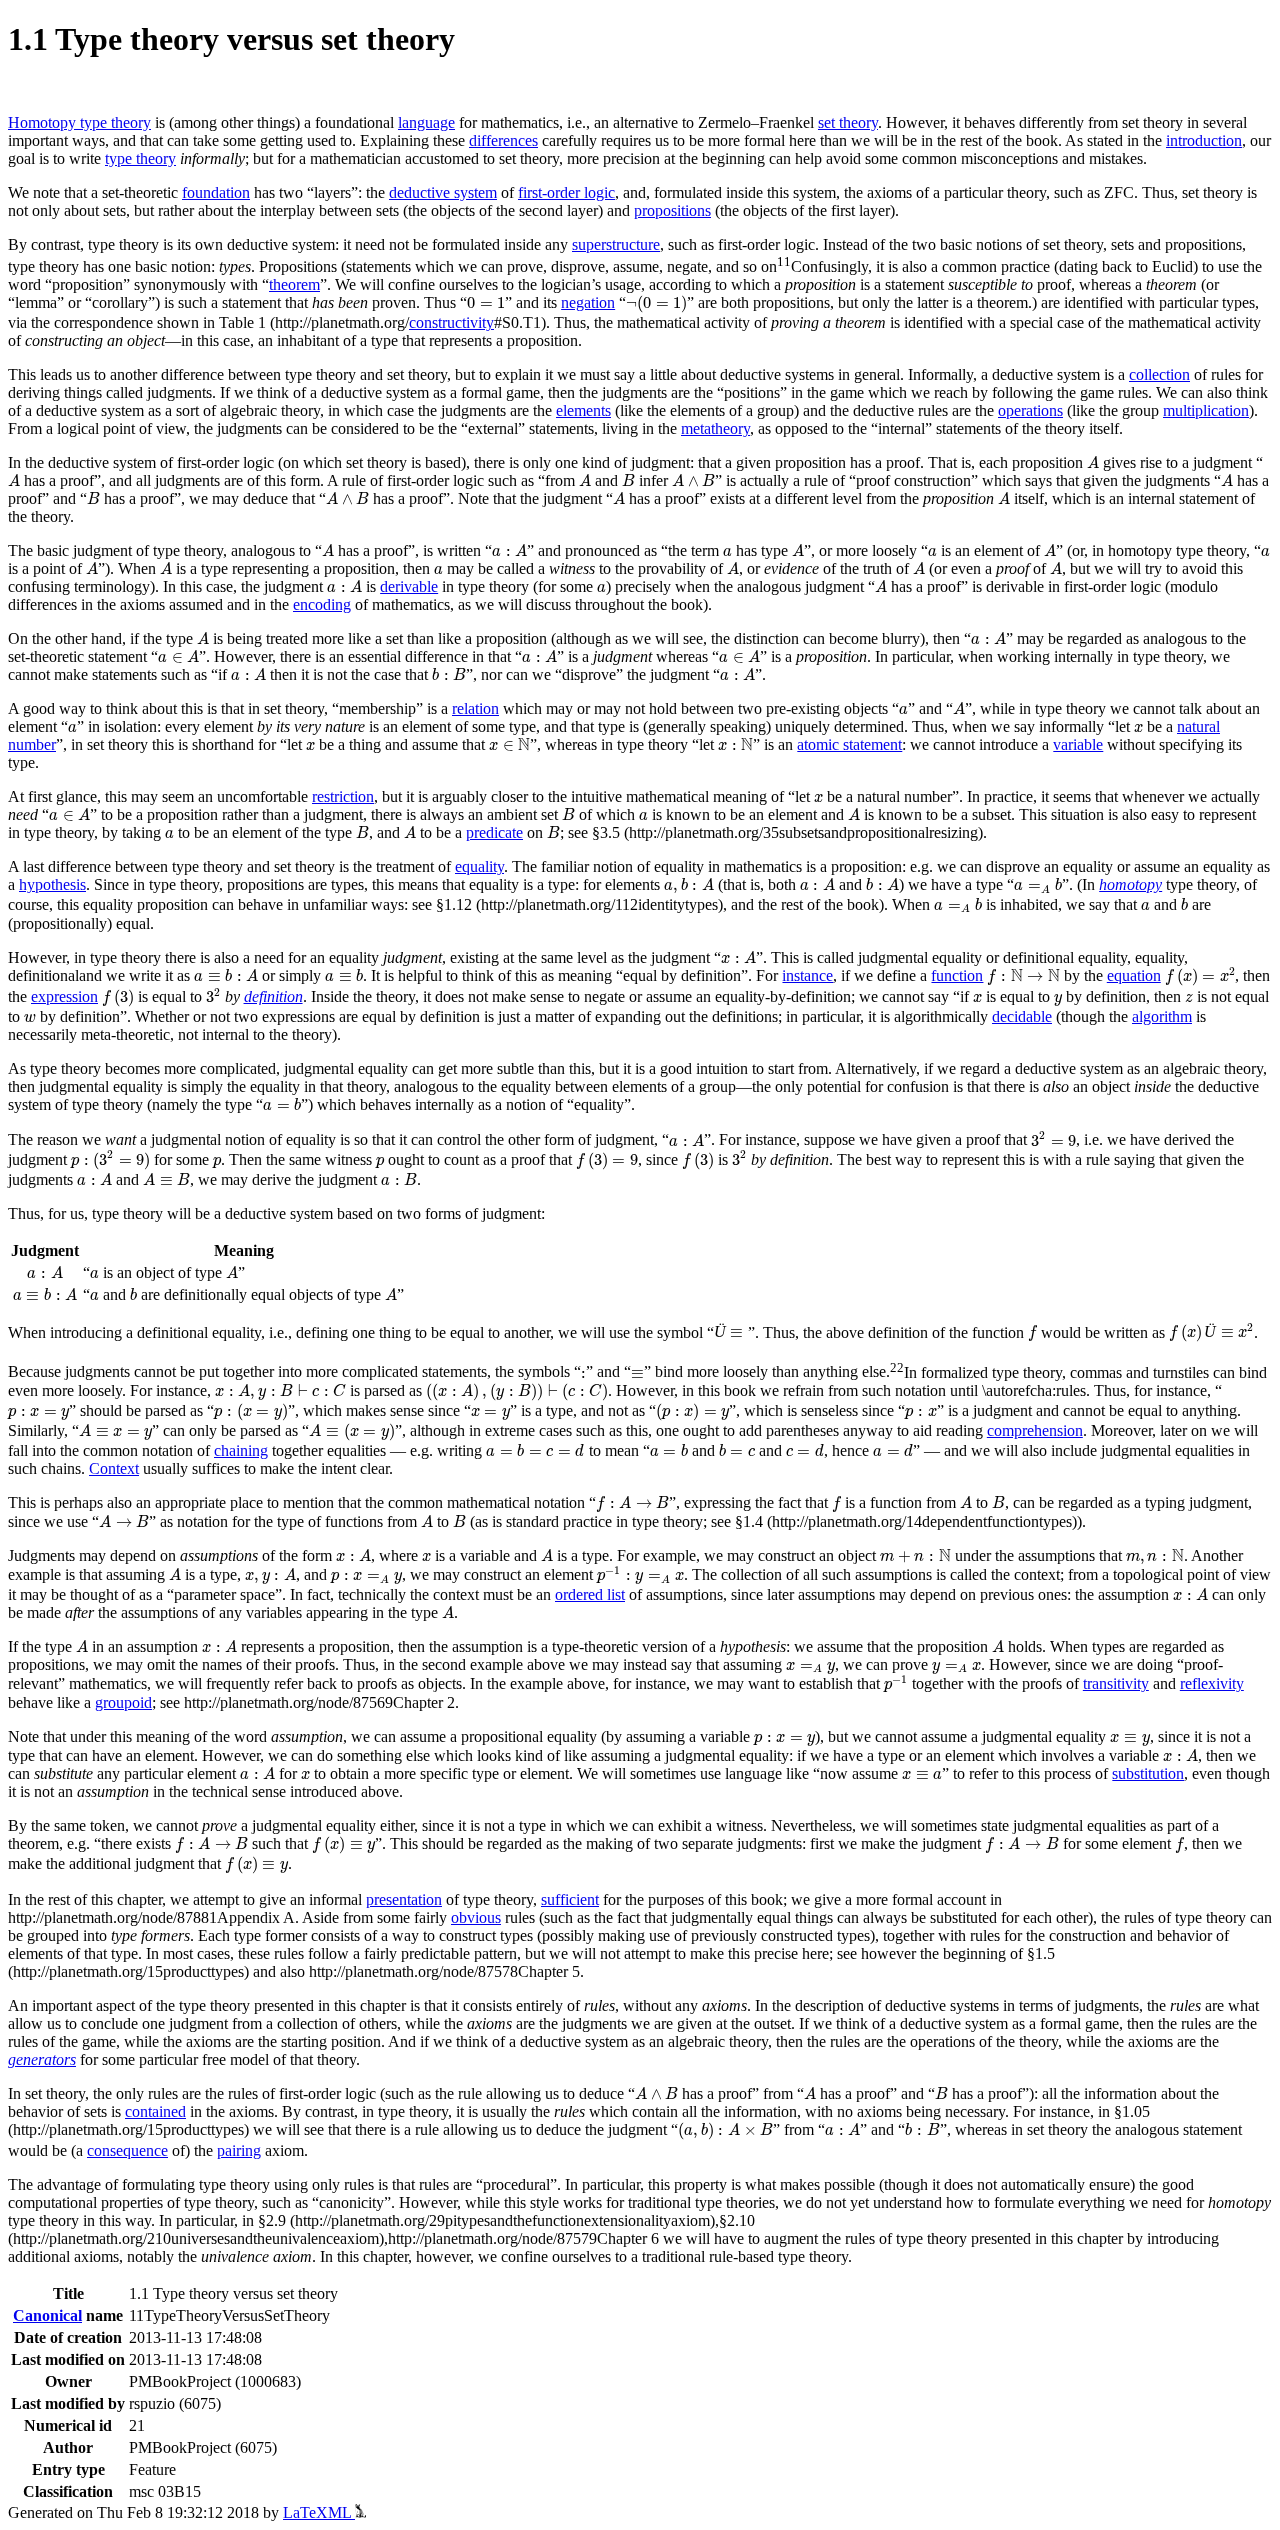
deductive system (443, 192)
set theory (848, 122)
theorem (294, 284)
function (957, 975)
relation (475, 708)
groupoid (123, 1702)
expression (64, 996)
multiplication (1206, 410)
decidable (1022, 1016)
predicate (494, 832)
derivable (409, 586)
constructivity (451, 322)
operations (1030, 410)
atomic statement (849, 744)
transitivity (1116, 1683)
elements (583, 410)
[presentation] (486, 303)
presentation (404, 1899)
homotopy (1130, 884)
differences (503, 140)
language (426, 122)
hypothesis (52, 884)
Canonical (47, 2315)
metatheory (715, 428)
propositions (672, 210)
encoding (322, 604)
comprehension (1035, 1430)
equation (1134, 975)
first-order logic (566, 192)
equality (479, 866)
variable (1078, 744)
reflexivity (1212, 1683)
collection (1159, 374)
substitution (1148, 1773)
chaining (241, 1450)
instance (807, 975)
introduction (1204, 140)
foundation (216, 192)
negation (588, 302)
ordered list (590, 1594)
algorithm (1162, 1016)
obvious (476, 1917)
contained (155, 2111)
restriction (343, 796)
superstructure (616, 244)
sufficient (570, 1899)
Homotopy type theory (79, 122)
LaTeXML (319, 2512)
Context (114, 1468)
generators (42, 2059)
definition (273, 996)
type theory (140, 158)
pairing (239, 2150)
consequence (127, 2150)
